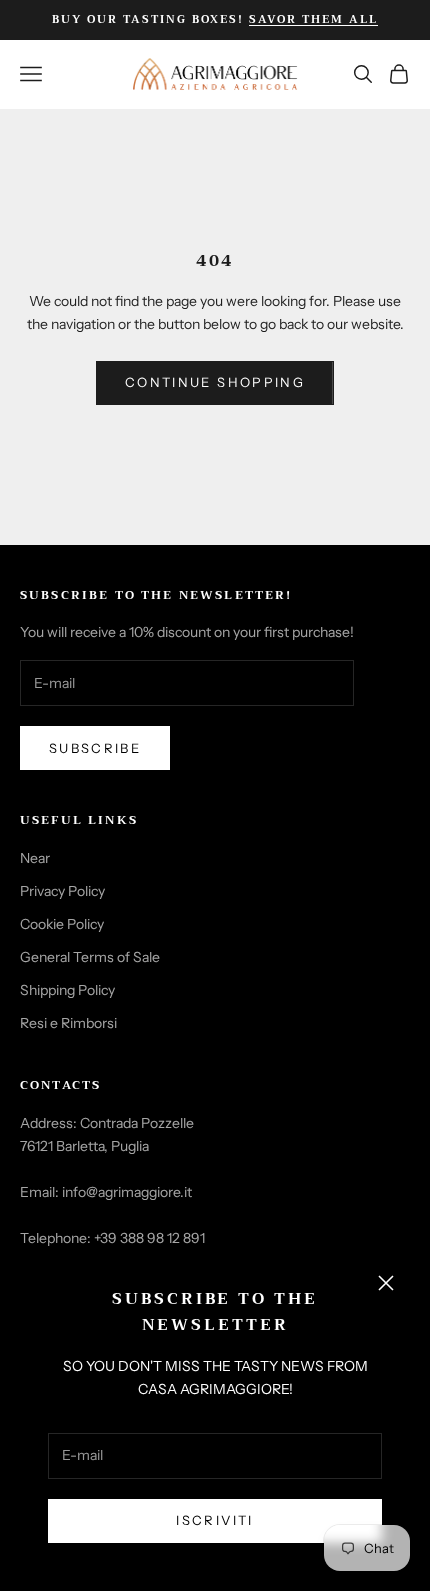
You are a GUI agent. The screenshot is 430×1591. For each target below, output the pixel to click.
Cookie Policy (62, 924)
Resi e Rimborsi (68, 1023)
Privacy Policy (62, 891)
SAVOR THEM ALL (313, 19)
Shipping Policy (67, 990)
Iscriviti (214, 1520)
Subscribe (95, 748)
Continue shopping (215, 382)
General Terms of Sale (90, 957)
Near (35, 858)
